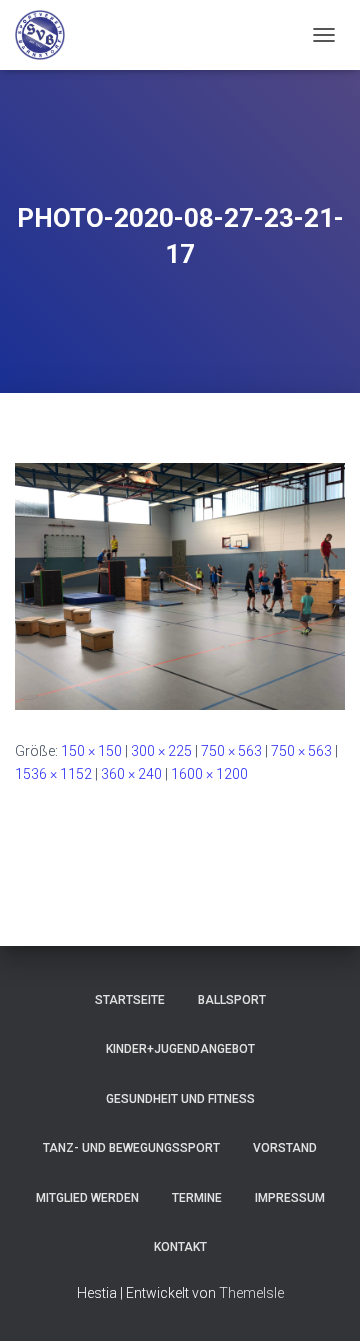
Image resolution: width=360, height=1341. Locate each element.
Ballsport (232, 1000)
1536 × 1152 (53, 774)
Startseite (130, 1000)
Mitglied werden (87, 1198)
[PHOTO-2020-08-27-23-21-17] (180, 585)
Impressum (290, 1198)
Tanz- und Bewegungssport (131, 1148)
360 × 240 (131, 774)
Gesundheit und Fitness (180, 1099)
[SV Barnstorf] (47, 35)
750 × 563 (231, 751)
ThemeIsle (251, 1293)
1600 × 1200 (209, 774)
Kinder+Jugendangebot (180, 1049)
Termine (197, 1198)
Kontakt (180, 1247)
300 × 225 (161, 751)
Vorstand (285, 1148)
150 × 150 (91, 751)
